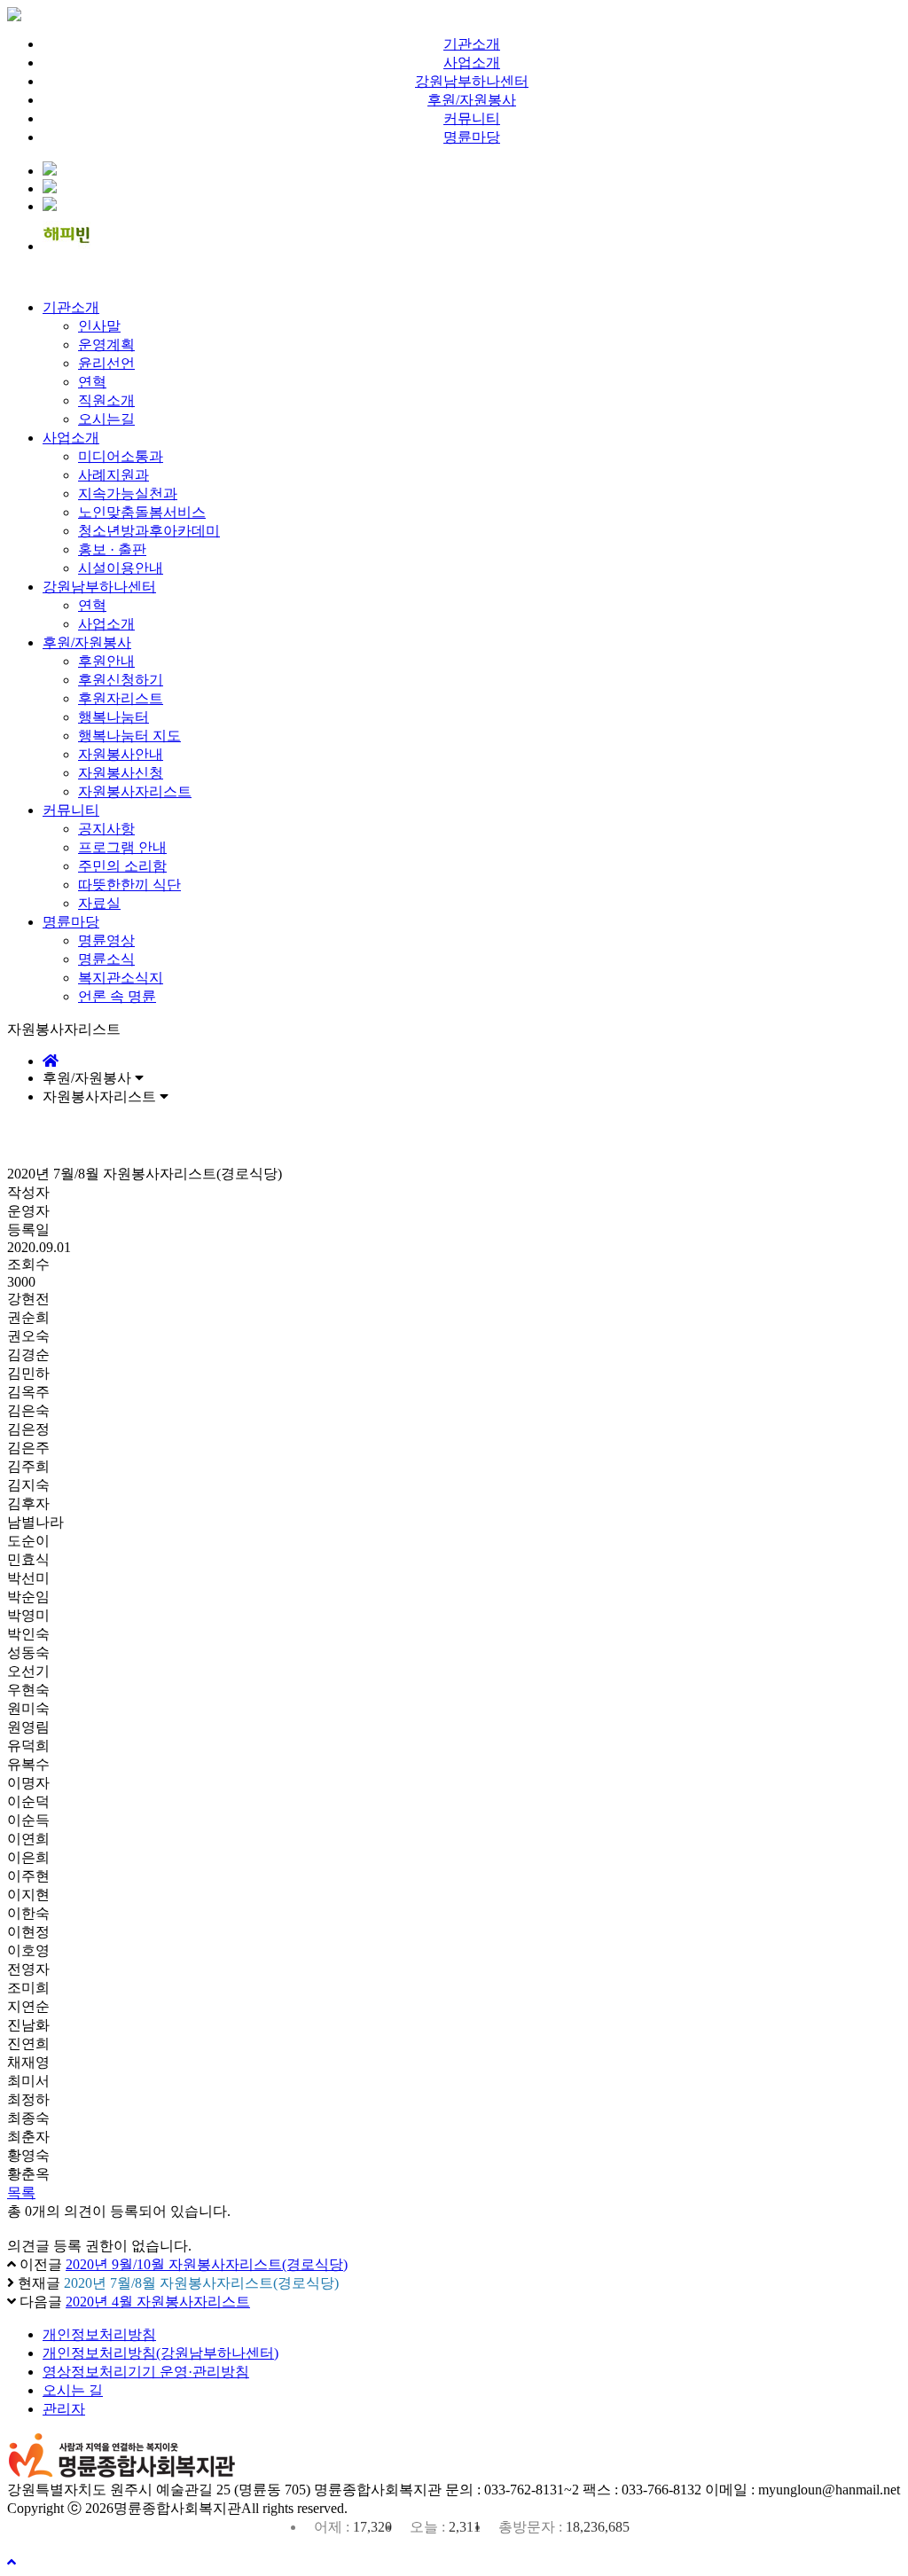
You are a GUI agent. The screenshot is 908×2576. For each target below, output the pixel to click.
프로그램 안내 (122, 847)
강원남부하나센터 (472, 81)
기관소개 (472, 44)
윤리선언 (106, 363)
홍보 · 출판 (112, 549)
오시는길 (106, 419)
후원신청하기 (121, 680)
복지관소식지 (121, 978)
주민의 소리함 (122, 866)
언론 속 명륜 (117, 996)
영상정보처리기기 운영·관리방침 (146, 2372)
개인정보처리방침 (99, 2334)
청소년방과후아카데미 (149, 531)
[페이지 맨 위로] (12, 2562)
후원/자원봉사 (472, 100)
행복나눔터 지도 (129, 736)
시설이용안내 (121, 568)
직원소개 (106, 400)
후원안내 (106, 661)
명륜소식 (106, 959)
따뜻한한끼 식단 (129, 885)
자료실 (99, 903)
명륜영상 (106, 940)
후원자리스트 (121, 698)
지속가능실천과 (128, 493)
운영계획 (106, 345)
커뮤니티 (472, 118)
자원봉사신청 (121, 773)
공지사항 (106, 829)
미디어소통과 (121, 456)
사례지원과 (113, 475)
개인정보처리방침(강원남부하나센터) (160, 2353)
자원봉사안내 (121, 754)
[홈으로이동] (51, 1061)
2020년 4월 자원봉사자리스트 (158, 2302)
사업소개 (472, 63)
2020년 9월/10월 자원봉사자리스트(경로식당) (207, 2264)
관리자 (64, 2409)
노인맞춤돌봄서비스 (142, 512)
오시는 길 (73, 2390)
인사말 (99, 326)
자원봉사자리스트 (135, 791)
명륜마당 (472, 137)
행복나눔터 (113, 717)
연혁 (92, 382)
